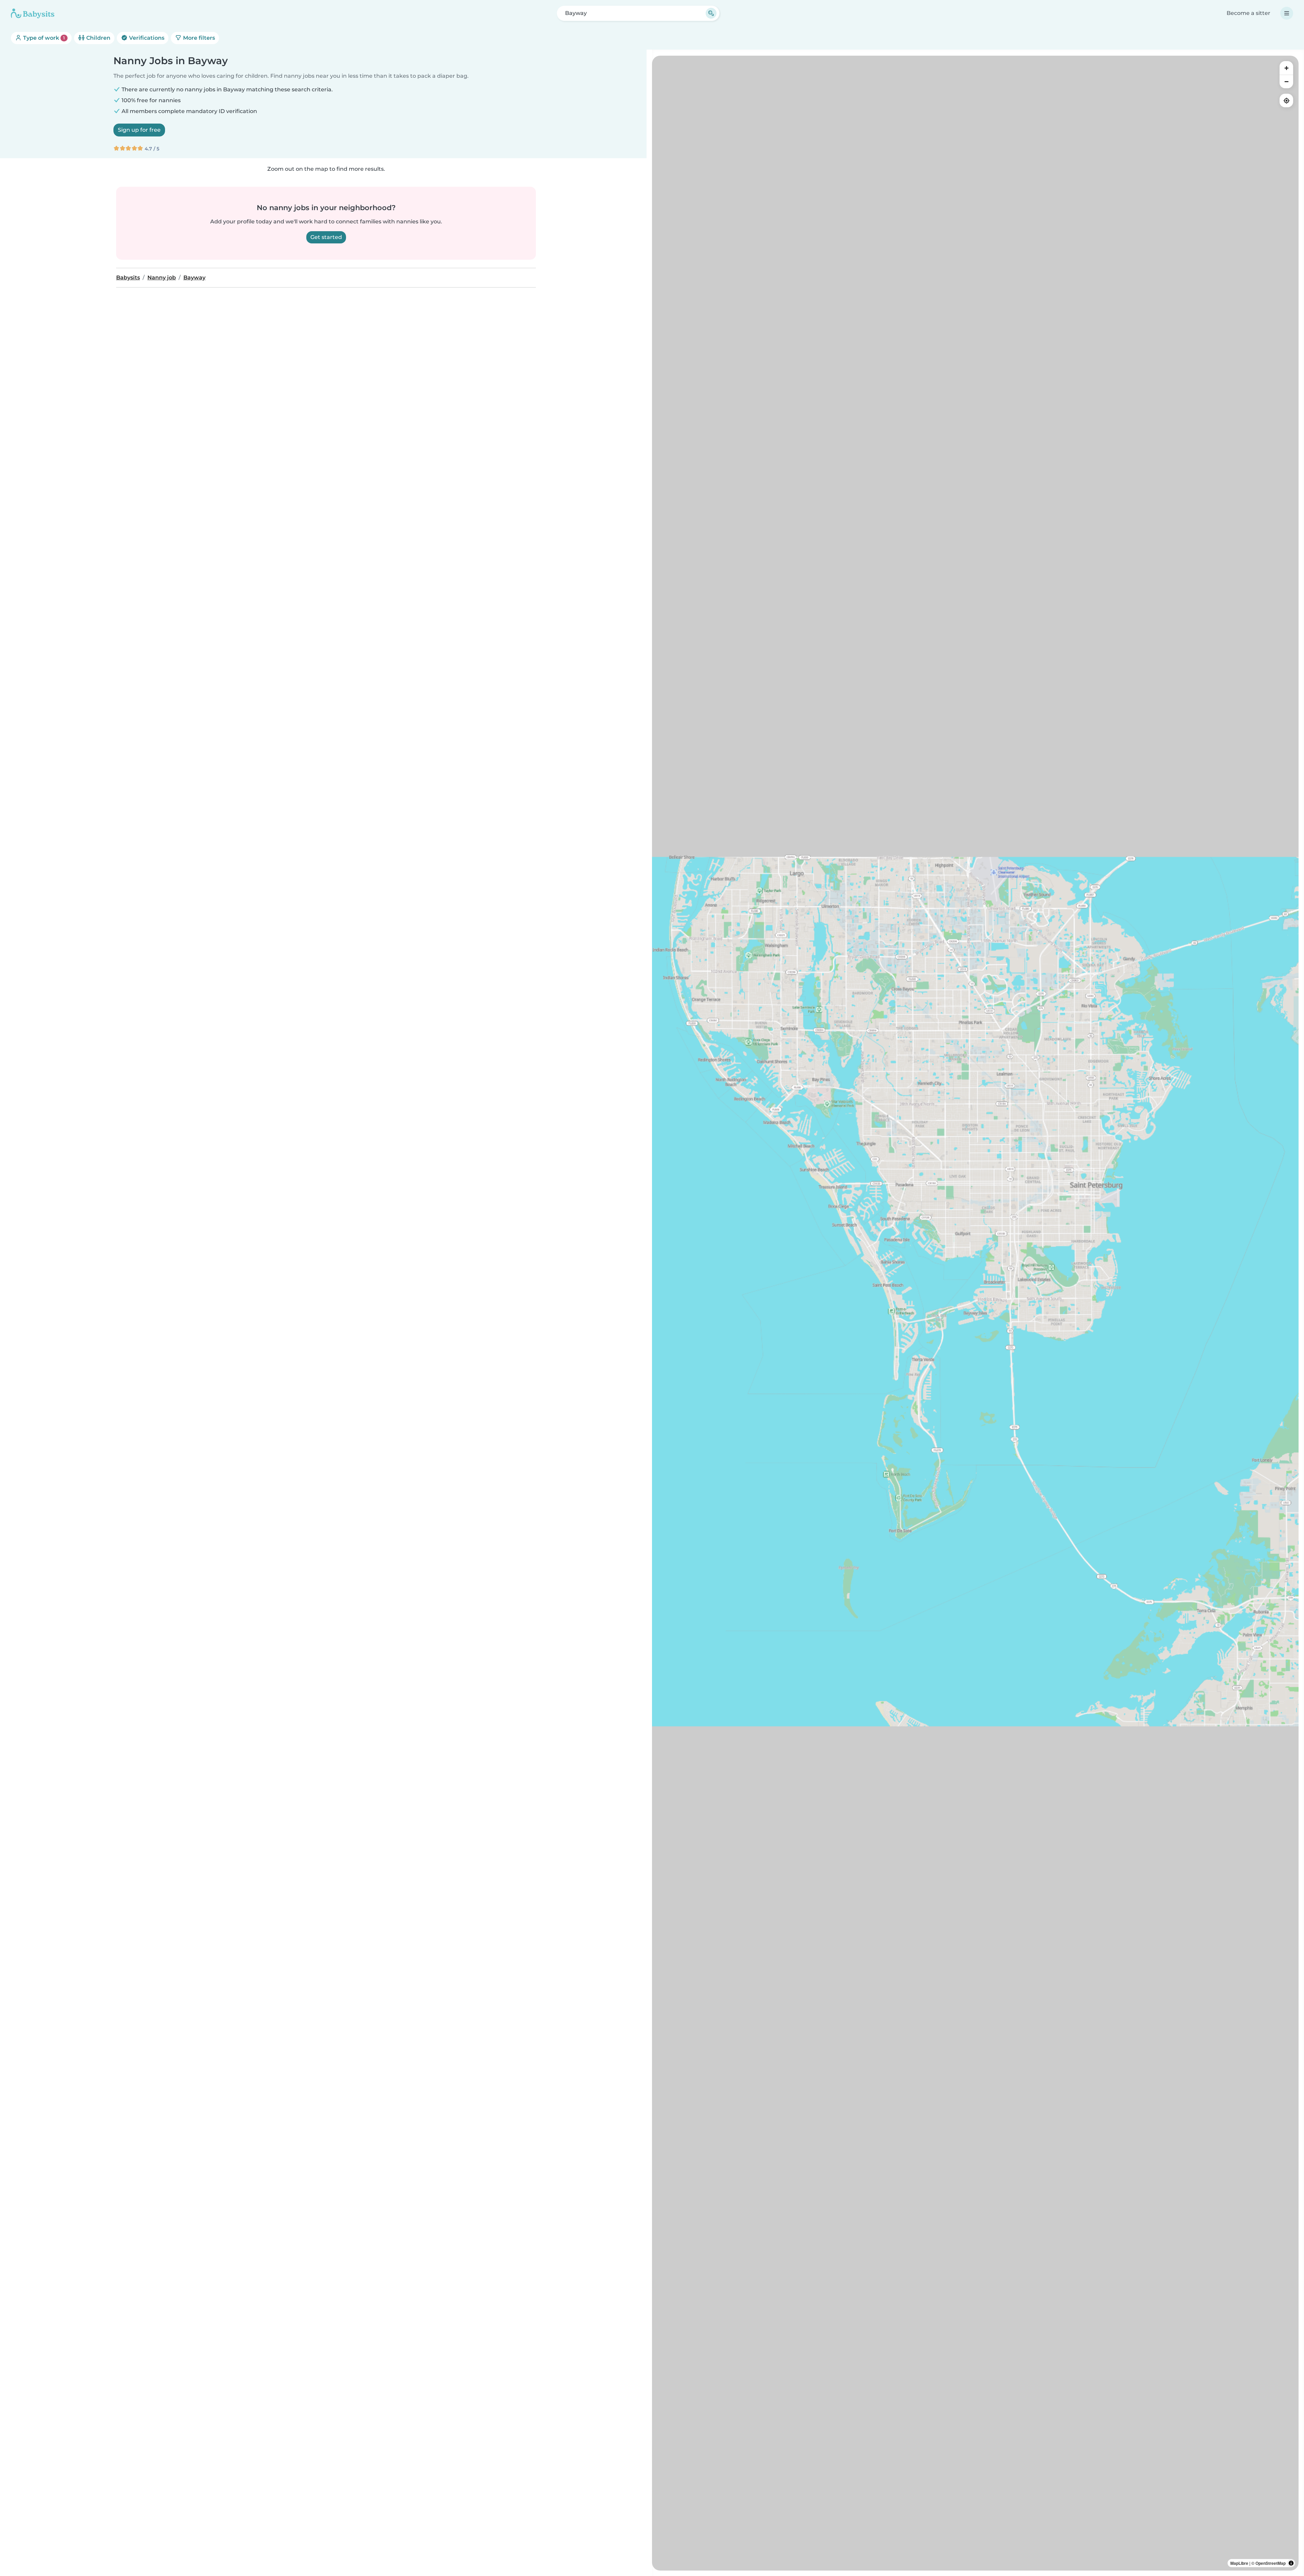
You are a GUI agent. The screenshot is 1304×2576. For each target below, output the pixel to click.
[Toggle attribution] (1291, 2563)
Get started (326, 237)
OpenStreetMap (1271, 2563)
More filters (198, 38)
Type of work (43, 38)
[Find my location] (1286, 100)
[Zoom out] (1286, 81)
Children (98, 38)
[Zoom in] (1286, 68)
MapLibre (1239, 2563)
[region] (975, 1313)
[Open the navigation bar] (1287, 13)
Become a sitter (1248, 13)
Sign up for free (139, 130)
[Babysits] (33, 13)
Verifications (146, 38)
